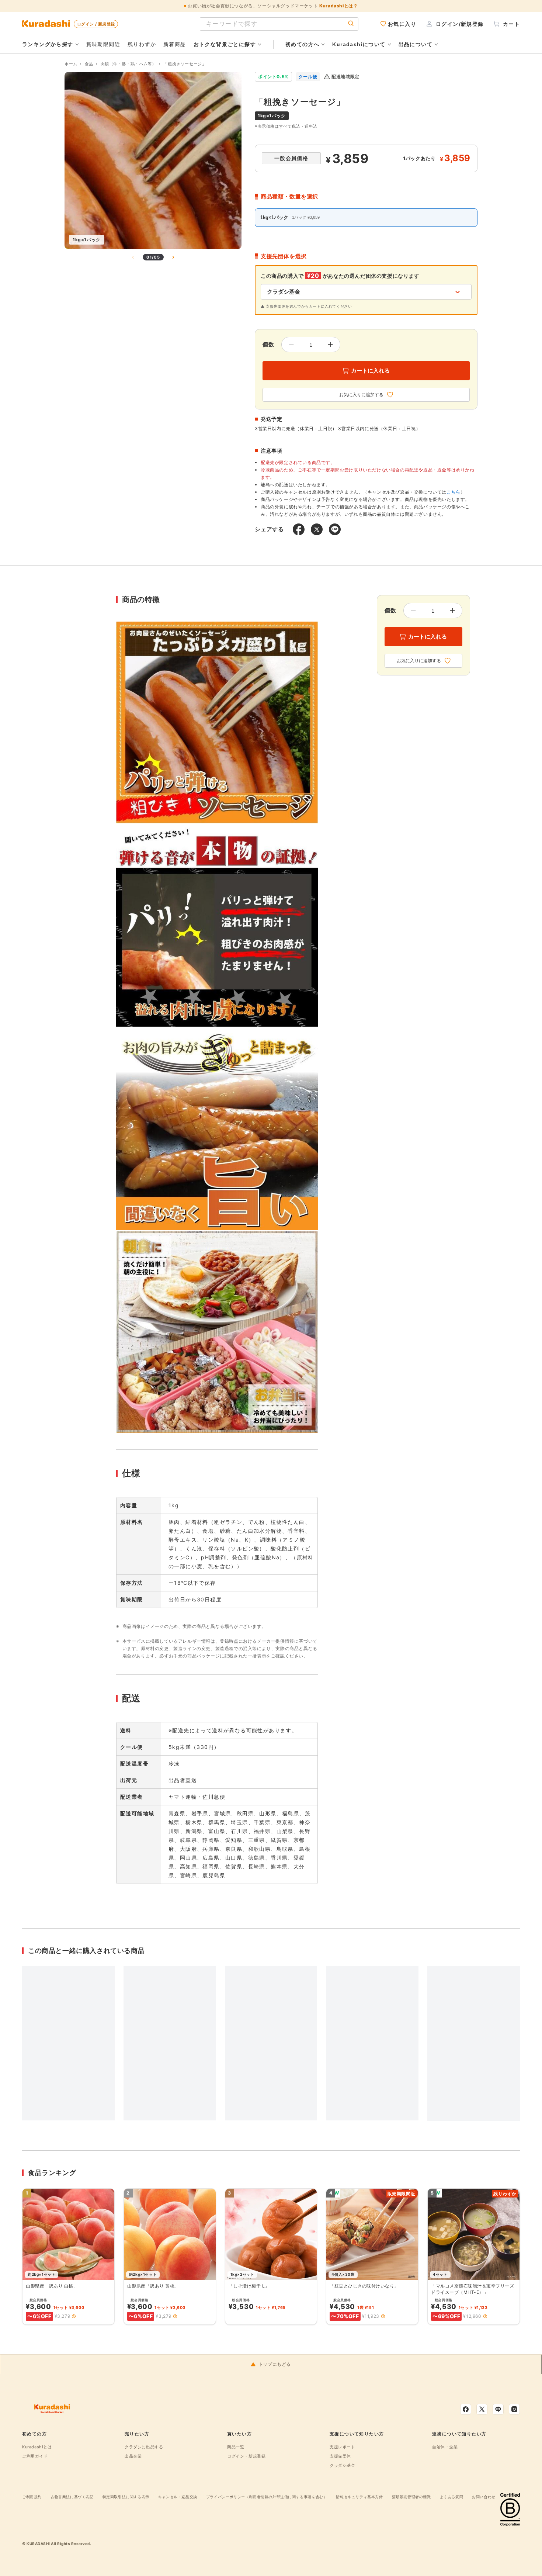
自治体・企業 (445, 2447)
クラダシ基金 (343, 2465)
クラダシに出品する (144, 2447)
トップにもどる (275, 2364)
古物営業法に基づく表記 (72, 2497)
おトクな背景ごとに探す (225, 44)
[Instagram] (514, 2409)
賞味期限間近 (103, 44)
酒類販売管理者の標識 (411, 2497)
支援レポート (343, 2447)
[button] (74, 2316)
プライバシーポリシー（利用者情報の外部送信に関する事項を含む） (267, 2497)
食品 (89, 64)
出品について (416, 44)
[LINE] (498, 2409)
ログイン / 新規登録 (96, 24)
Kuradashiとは (37, 2447)
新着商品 (175, 44)
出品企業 (133, 2456)
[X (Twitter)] (482, 2409)
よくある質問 (452, 2497)
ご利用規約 (32, 2497)
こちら (454, 492)
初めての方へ (302, 44)
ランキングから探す (48, 44)
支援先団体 (340, 2456)
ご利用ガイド (35, 2456)
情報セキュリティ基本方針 (359, 2497)
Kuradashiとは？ (338, 6)
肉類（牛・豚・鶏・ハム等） (128, 64)
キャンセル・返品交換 (178, 2497)
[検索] (351, 24)
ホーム (71, 64)
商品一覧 (236, 2447)
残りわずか (142, 44)
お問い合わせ (484, 2497)
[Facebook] (466, 2409)
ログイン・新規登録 (246, 2456)
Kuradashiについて (359, 44)
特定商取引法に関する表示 (126, 2497)
